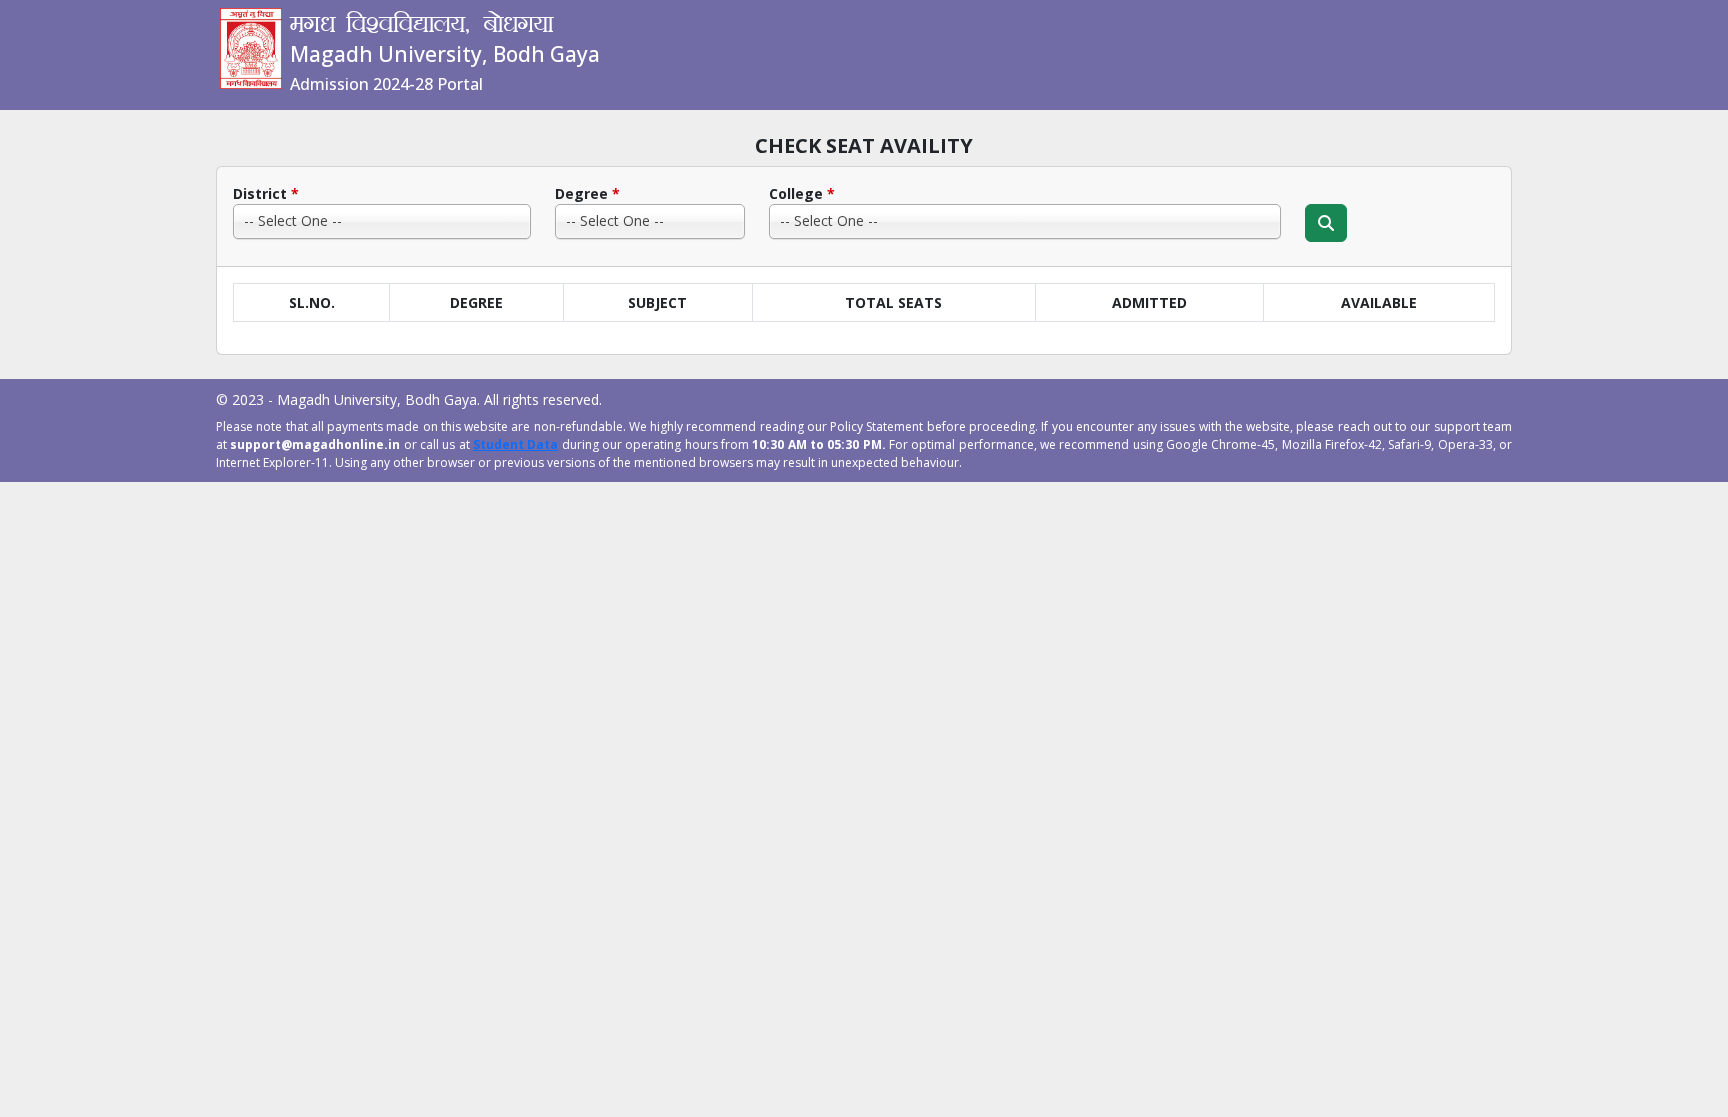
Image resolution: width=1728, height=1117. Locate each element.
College (802, 193)
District (266, 193)
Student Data (515, 444)
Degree (587, 193)
